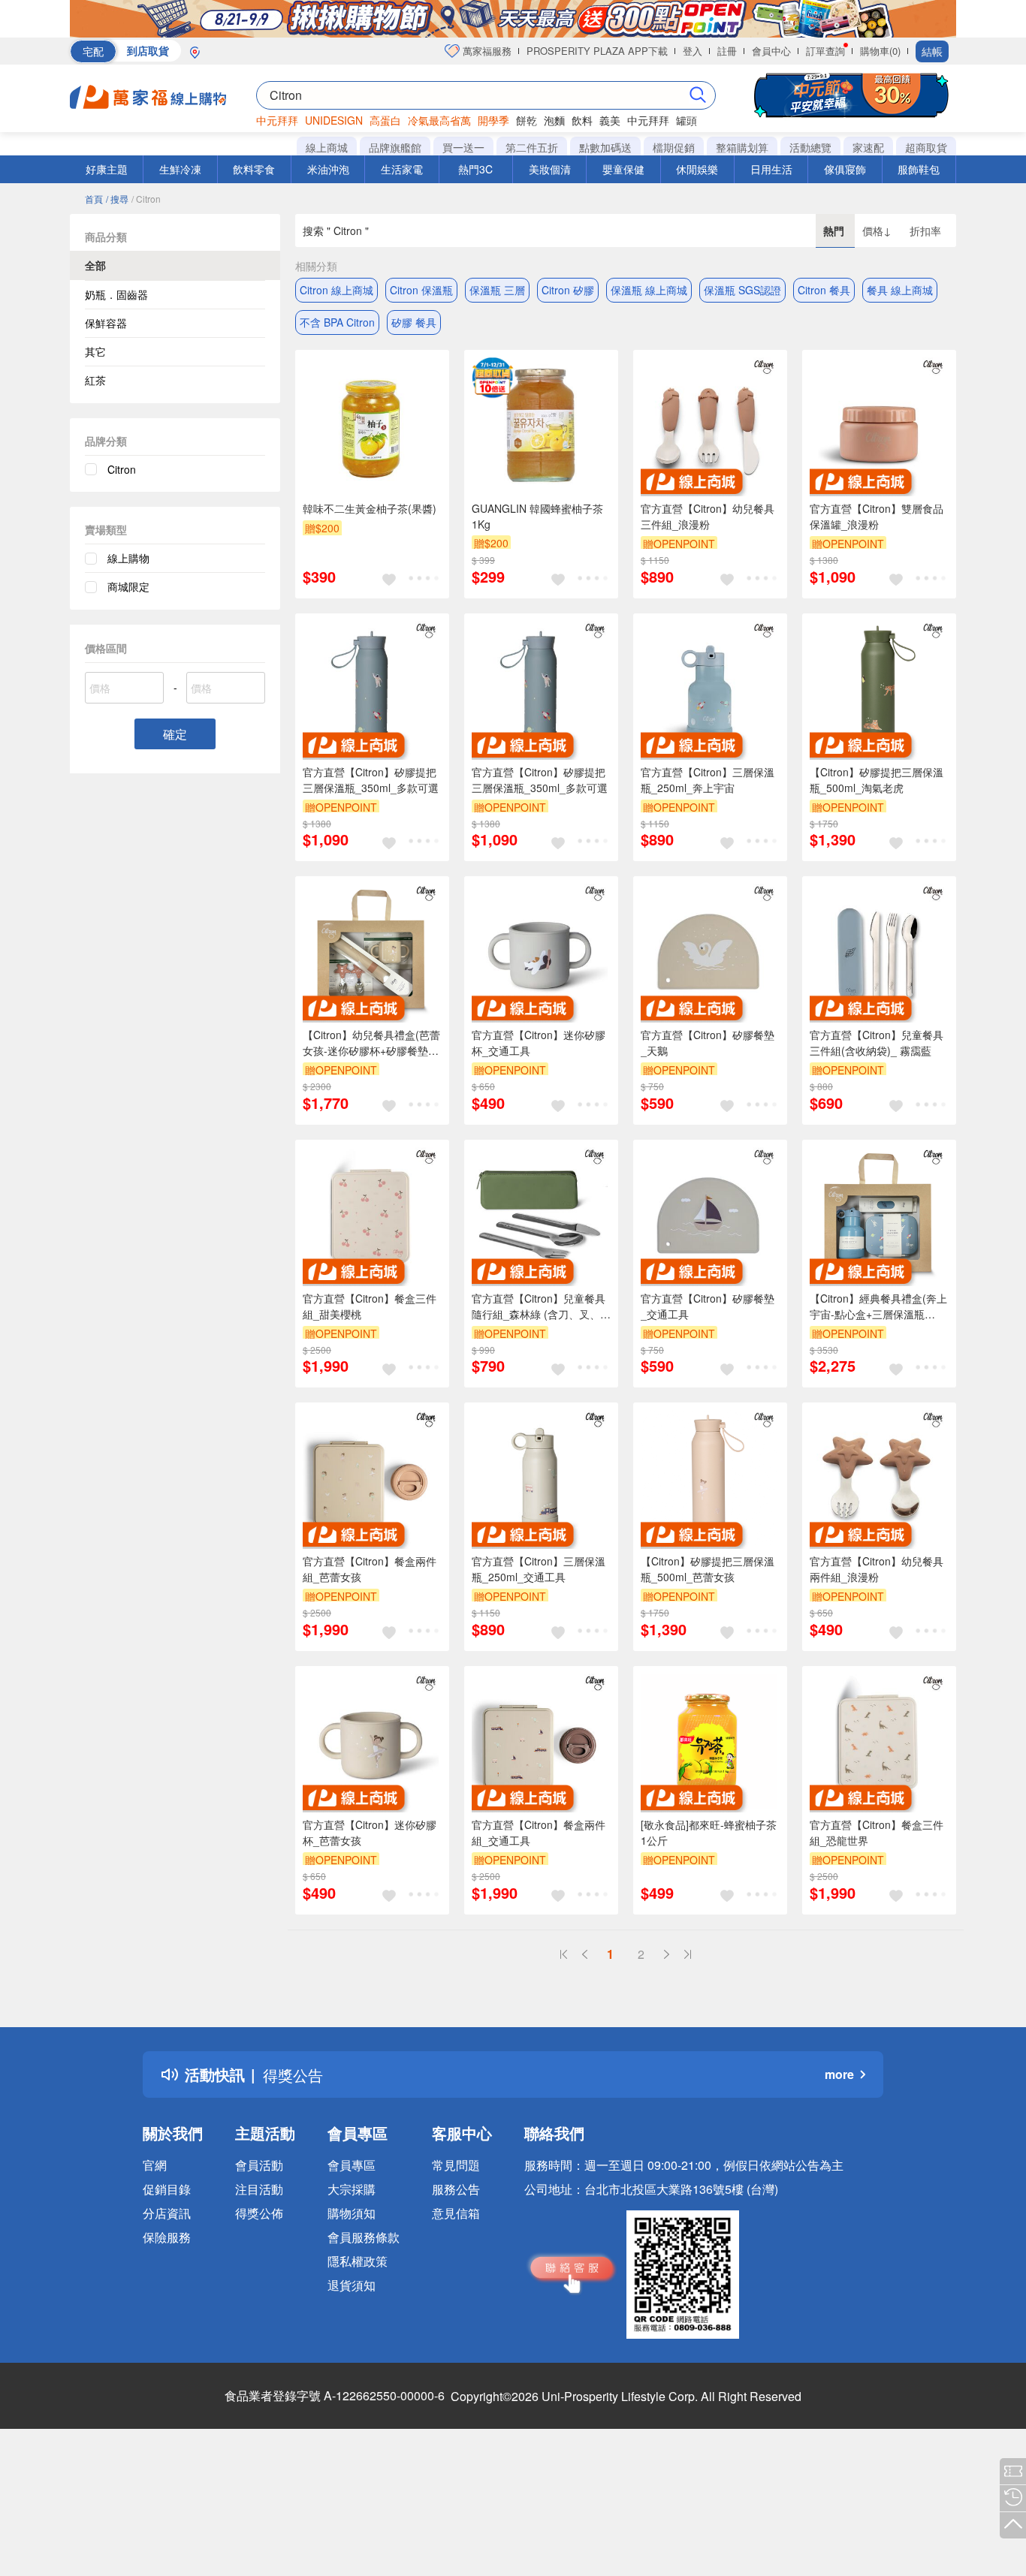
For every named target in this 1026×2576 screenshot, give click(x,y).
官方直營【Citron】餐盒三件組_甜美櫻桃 (370, 1306)
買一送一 (463, 147)
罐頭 (687, 120)
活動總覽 (810, 147)
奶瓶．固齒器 (116, 294)
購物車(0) (880, 51)
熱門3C (475, 169)
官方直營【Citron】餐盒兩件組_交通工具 (539, 1832)
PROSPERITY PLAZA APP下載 (597, 51)
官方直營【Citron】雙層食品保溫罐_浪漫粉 (877, 516)
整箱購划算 (742, 147)
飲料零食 (254, 169)
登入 (693, 51)
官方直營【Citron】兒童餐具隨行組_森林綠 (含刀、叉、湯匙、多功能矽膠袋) (541, 1306)
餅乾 (527, 120)
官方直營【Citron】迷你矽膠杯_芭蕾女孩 (370, 1832)
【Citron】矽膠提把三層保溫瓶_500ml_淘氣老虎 (877, 780)
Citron (122, 469)
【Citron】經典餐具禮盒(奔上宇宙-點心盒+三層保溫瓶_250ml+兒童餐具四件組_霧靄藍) (878, 1306)
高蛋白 (385, 120)
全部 (95, 265)
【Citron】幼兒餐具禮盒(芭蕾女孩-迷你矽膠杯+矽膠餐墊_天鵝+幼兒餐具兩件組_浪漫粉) (371, 1043)
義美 (610, 120)
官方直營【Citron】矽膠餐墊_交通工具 (708, 1306)
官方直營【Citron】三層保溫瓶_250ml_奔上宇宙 (708, 780)
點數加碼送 (605, 147)
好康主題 (107, 169)
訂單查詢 (825, 51)
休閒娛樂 (697, 169)
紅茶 (95, 380)
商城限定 (128, 586)
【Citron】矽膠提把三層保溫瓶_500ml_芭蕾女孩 (708, 1569)
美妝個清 (550, 169)
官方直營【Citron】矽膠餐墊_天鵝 (708, 1042)
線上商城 (327, 147)
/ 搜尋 (117, 199)
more (839, 2074)
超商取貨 (926, 147)
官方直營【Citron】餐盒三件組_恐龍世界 (877, 1832)
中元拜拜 (277, 120)
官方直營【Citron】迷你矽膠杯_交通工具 (539, 1042)
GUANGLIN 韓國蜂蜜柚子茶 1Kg (537, 516)
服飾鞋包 (919, 169)
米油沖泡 (328, 169)
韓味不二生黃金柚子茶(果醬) (370, 508)
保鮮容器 (106, 323)
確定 (175, 734)
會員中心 (771, 51)
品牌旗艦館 (395, 147)
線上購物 (128, 558)
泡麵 (554, 120)
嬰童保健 (623, 169)
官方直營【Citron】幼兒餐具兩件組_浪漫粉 (877, 1569)
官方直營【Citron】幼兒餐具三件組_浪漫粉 (708, 516)
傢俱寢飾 (845, 169)
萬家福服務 (486, 51)
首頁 (94, 199)
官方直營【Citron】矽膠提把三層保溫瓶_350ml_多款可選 (371, 780)
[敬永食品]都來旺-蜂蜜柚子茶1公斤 (709, 1832)
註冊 (727, 51)
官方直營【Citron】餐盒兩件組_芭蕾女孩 (370, 1569)
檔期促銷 (674, 147)
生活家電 (402, 169)
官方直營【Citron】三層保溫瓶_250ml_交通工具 (539, 1569)
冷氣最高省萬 (439, 120)
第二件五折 (532, 147)
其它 (95, 351)
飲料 (582, 120)
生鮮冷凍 (180, 169)
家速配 (868, 147)
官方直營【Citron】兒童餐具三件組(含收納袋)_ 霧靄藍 (877, 1042)
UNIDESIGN (334, 120)
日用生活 (771, 169)
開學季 (493, 120)
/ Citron (146, 199)
